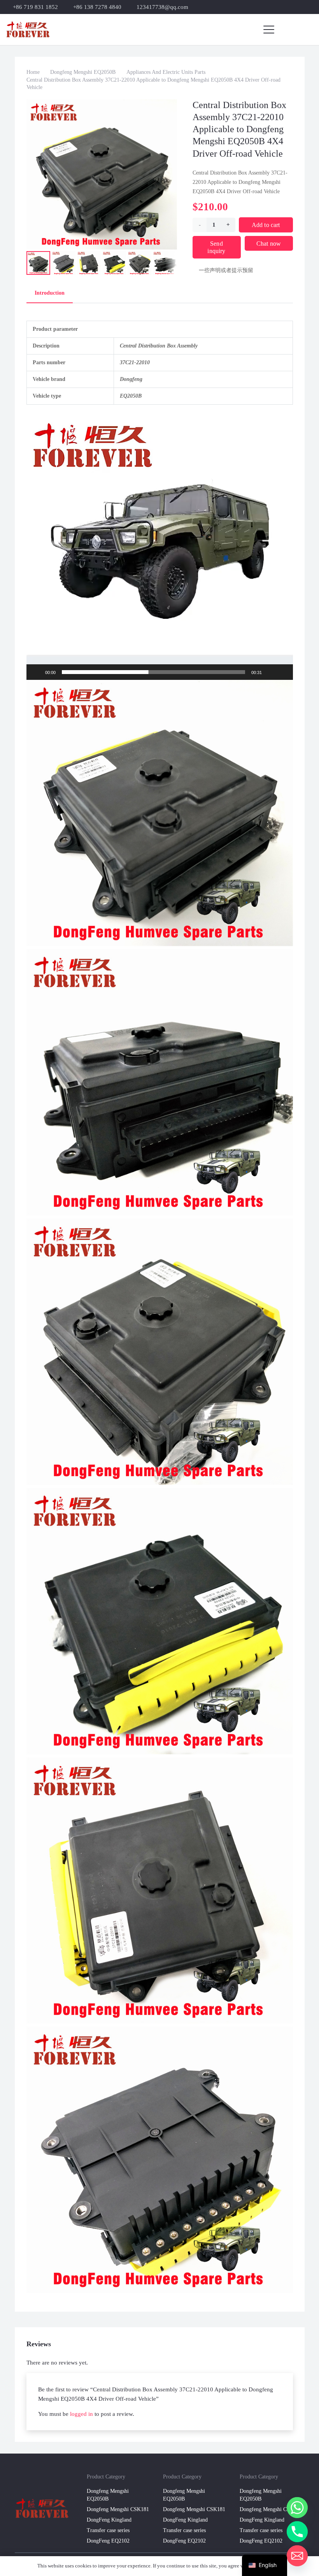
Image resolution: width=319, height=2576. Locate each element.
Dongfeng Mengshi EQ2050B (83, 72)
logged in (82, 2414)
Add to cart (266, 225)
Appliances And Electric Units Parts (166, 72)
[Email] (297, 2556)
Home (33, 72)
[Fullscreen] (283, 672)
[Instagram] (310, 7)
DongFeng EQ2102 (108, 2541)
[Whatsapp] (297, 2508)
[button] (269, 30)
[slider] (153, 672)
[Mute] (270, 672)
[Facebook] (297, 7)
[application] (160, 547)
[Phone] (297, 2532)
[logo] (28, 30)
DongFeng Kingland (109, 2520)
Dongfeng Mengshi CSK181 (118, 2509)
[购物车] (305, 30)
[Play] (37, 672)
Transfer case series (108, 2530)
